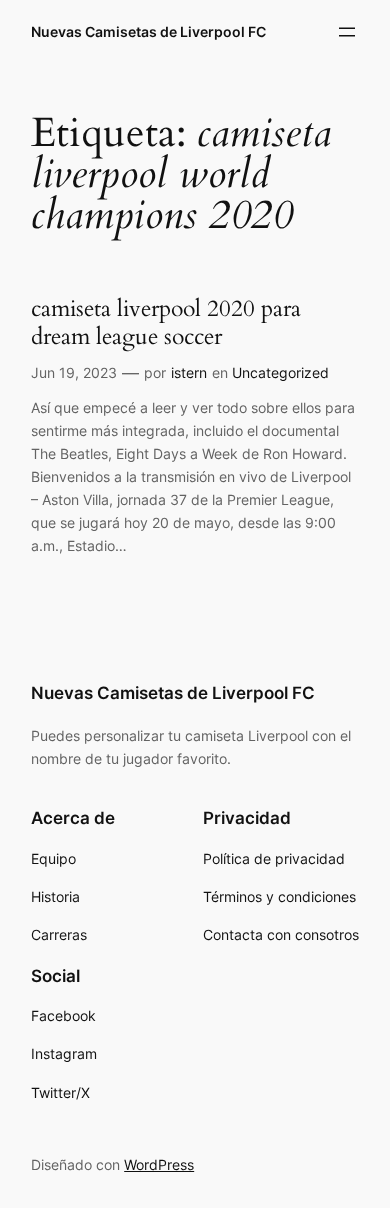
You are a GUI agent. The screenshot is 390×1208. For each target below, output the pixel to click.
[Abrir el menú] (347, 32)
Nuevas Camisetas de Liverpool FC (148, 31)
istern (189, 372)
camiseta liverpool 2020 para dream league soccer (166, 322)
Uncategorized (280, 372)
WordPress (159, 1164)
